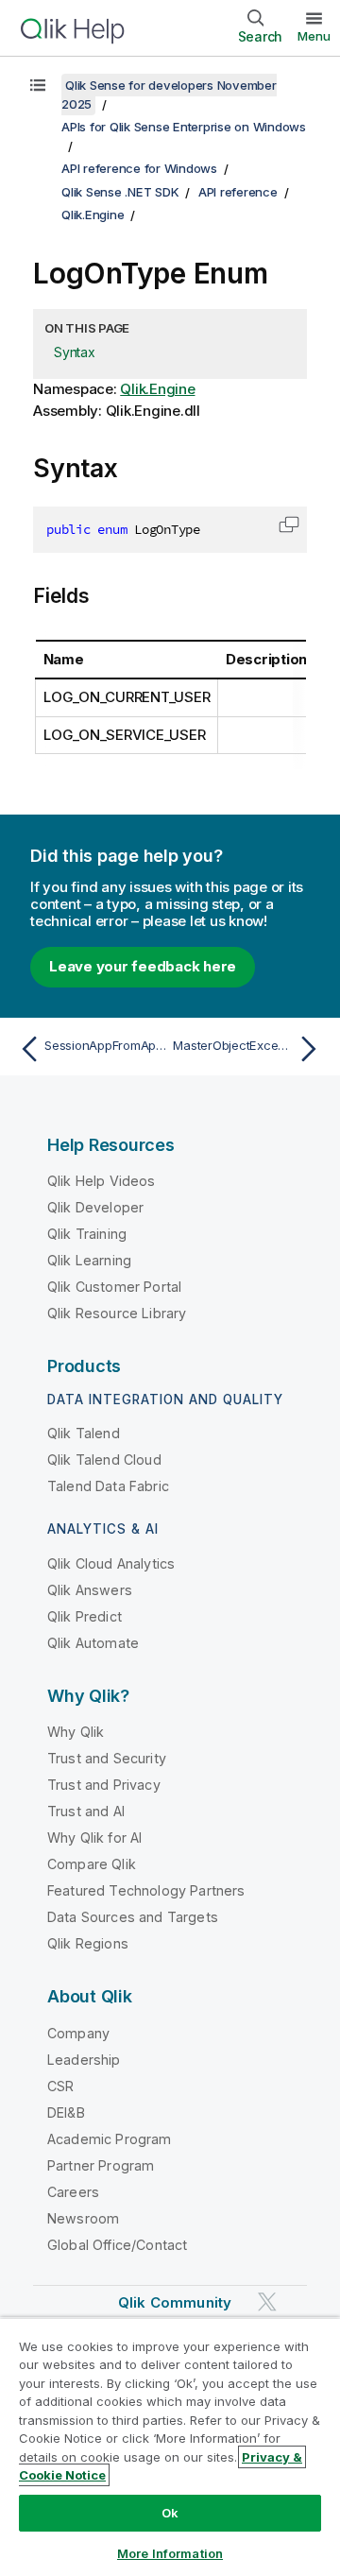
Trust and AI (86, 1811)
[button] (289, 524)
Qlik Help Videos (102, 1181)
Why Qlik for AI (94, 1838)
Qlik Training (87, 1234)
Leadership (84, 2060)
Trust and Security (107, 1758)
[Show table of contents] (38, 85)
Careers (73, 2192)
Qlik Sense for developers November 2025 (169, 94)
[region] (170, 2447)
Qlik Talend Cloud (104, 1460)
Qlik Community (175, 2302)
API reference (238, 192)
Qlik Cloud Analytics (111, 1563)
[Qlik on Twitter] (267, 2301)
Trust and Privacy (104, 1785)
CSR (60, 2086)
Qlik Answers (90, 1590)
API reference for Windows (139, 168)
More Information (170, 2553)
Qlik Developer (95, 1207)
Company (78, 2033)
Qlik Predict (85, 1616)
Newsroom (83, 2218)
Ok (170, 2513)
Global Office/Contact (117, 2245)
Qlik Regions (88, 1943)
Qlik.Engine (93, 215)
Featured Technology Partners (146, 1890)
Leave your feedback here (143, 966)
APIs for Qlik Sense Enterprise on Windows (184, 127)
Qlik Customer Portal (114, 1287)
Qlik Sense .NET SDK (120, 192)
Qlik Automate (93, 1643)
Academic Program (110, 2139)
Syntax (75, 352)
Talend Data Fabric (108, 1486)
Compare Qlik (92, 1864)
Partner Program (101, 2165)
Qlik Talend (84, 1433)
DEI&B (66, 2112)
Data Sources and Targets (133, 1917)
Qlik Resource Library (117, 1313)
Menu (314, 36)
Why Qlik (76, 1732)
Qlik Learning (89, 1260)
